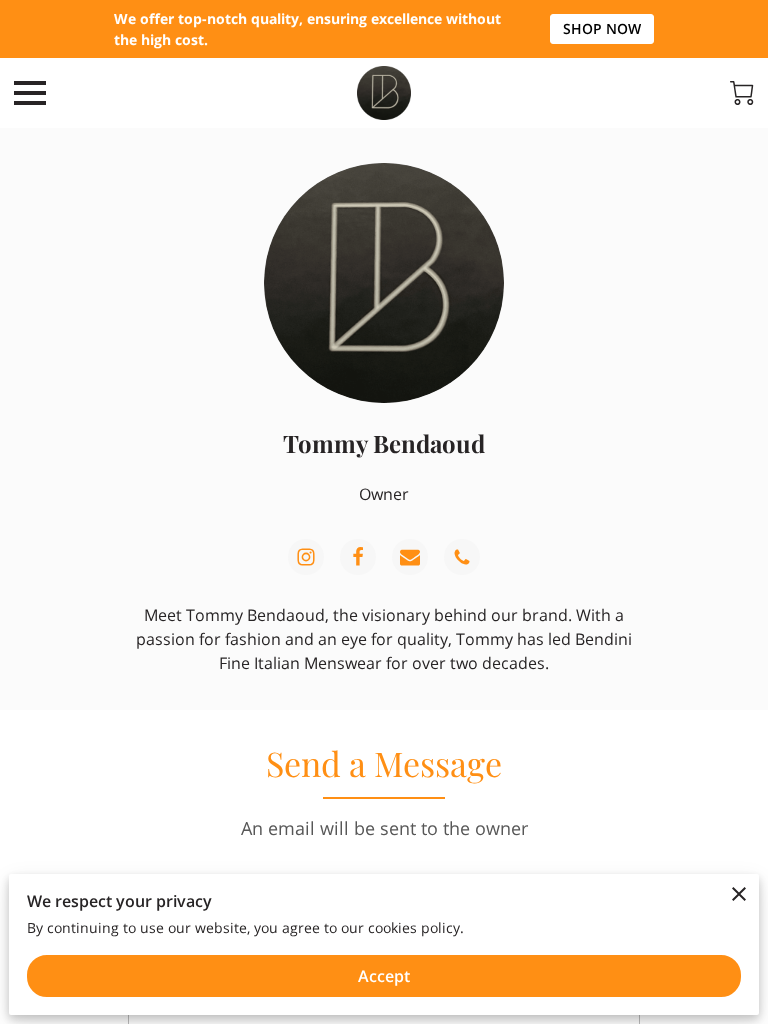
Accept (384, 976)
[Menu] (30, 93)
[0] (742, 93)
